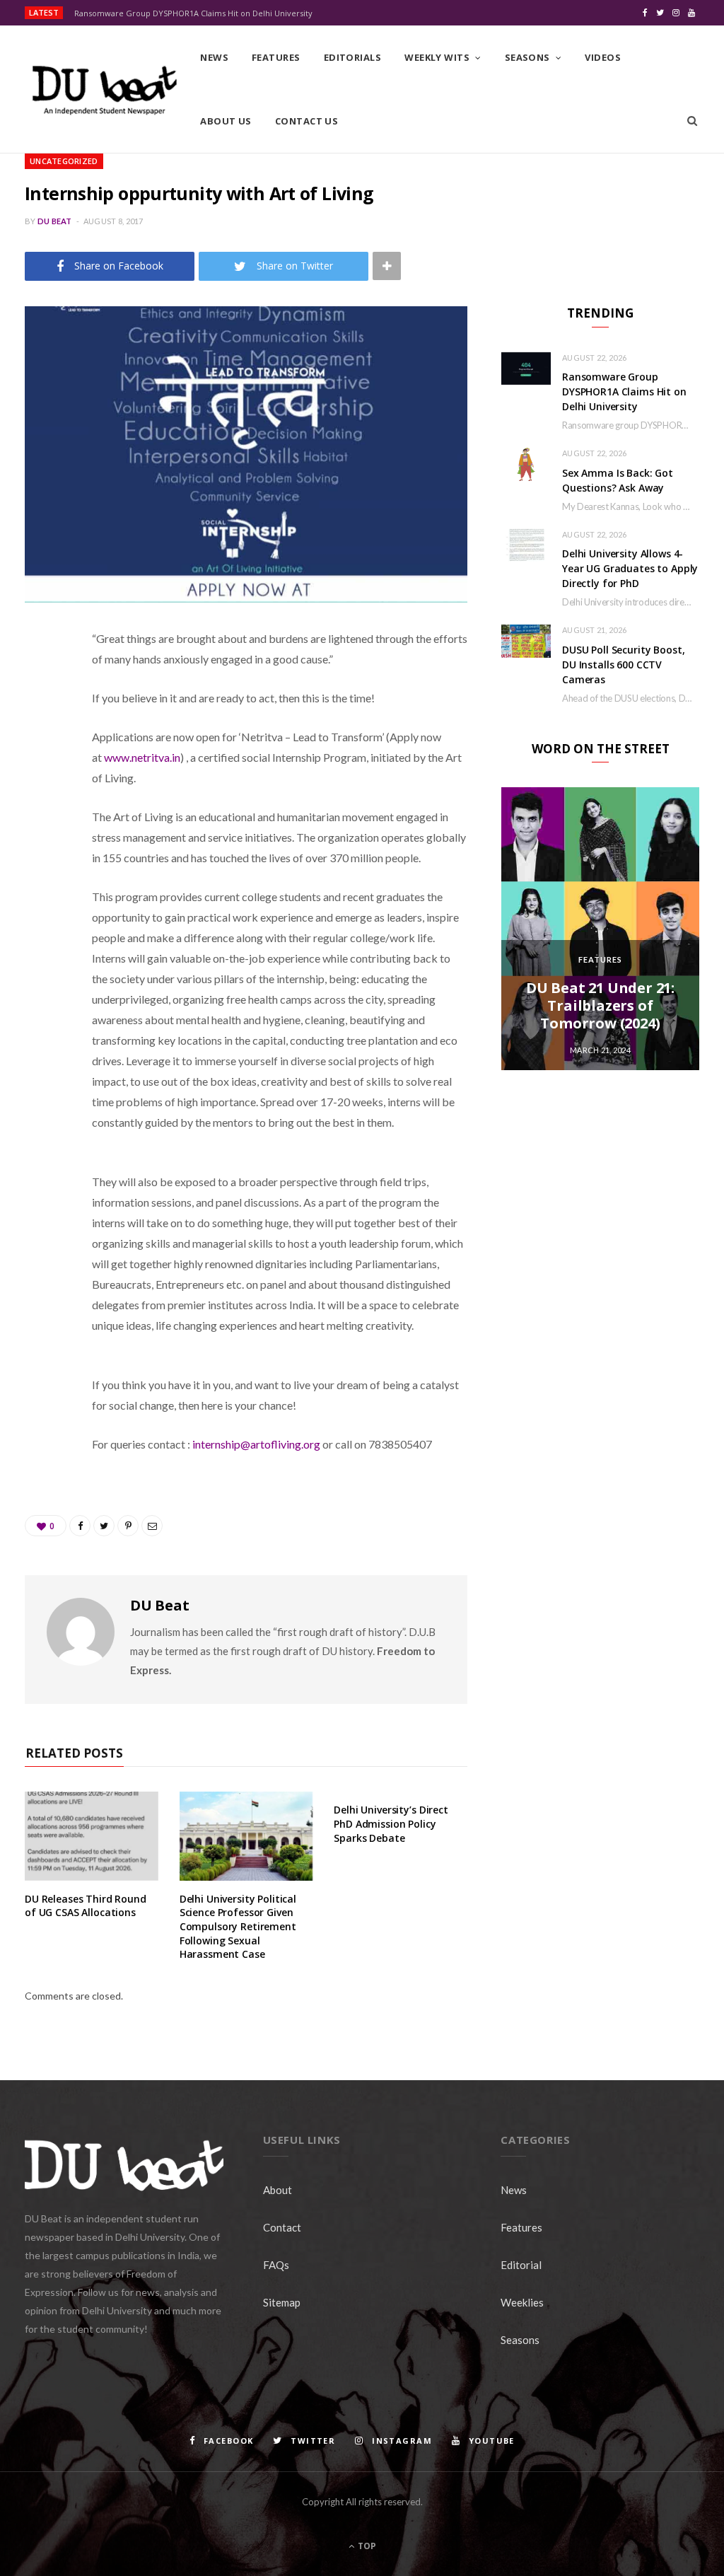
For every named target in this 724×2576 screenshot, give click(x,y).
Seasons (527, 57)
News (214, 57)
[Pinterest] (39, 753)
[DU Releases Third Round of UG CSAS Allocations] (92, 1836)
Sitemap (282, 2302)
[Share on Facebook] (39, 680)
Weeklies (522, 2302)
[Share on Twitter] (39, 716)
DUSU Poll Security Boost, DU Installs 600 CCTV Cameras (624, 665)
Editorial (521, 2265)
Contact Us (307, 121)
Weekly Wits (437, 57)
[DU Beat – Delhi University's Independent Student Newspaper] (104, 90)
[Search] (692, 121)
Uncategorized (64, 161)
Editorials (353, 57)
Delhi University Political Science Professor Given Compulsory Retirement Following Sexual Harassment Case (238, 1926)
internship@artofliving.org (256, 1444)
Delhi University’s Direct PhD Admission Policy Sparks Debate (391, 1823)
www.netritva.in (142, 757)
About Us (226, 121)
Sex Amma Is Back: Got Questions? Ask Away (618, 480)
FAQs (276, 2265)
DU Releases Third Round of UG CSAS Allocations (86, 1906)
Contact (282, 2227)
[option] (600, 929)
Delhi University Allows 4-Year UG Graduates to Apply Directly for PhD (630, 568)
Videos (603, 57)
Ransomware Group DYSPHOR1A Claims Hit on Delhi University (193, 13)
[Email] (39, 789)
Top (366, 2546)
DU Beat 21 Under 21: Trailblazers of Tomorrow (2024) (600, 1005)
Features (276, 57)
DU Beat (55, 221)
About (278, 2190)
